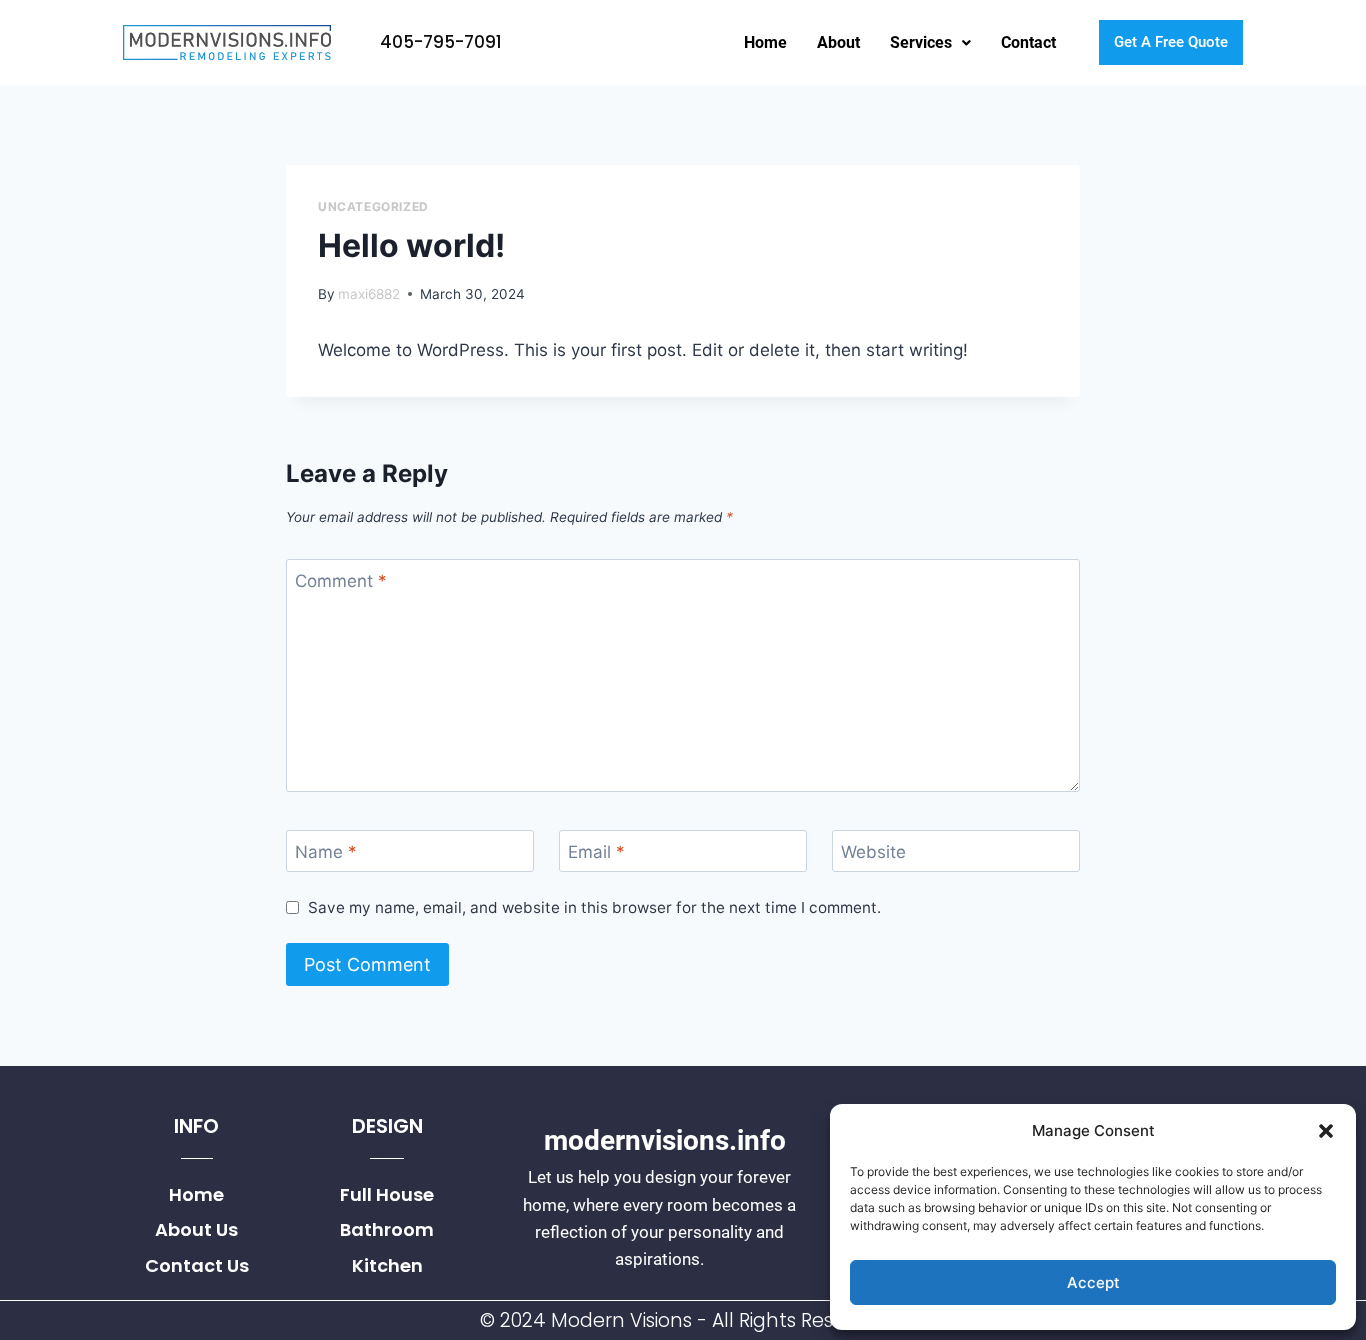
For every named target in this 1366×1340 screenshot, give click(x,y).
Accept (1093, 1282)
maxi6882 (369, 294)
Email (596, 852)
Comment (341, 581)
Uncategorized (373, 206)
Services (921, 42)
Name (326, 852)
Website (873, 852)
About (838, 42)
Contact (1028, 42)
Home (765, 42)
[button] (1326, 1131)
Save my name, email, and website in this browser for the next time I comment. (594, 907)
